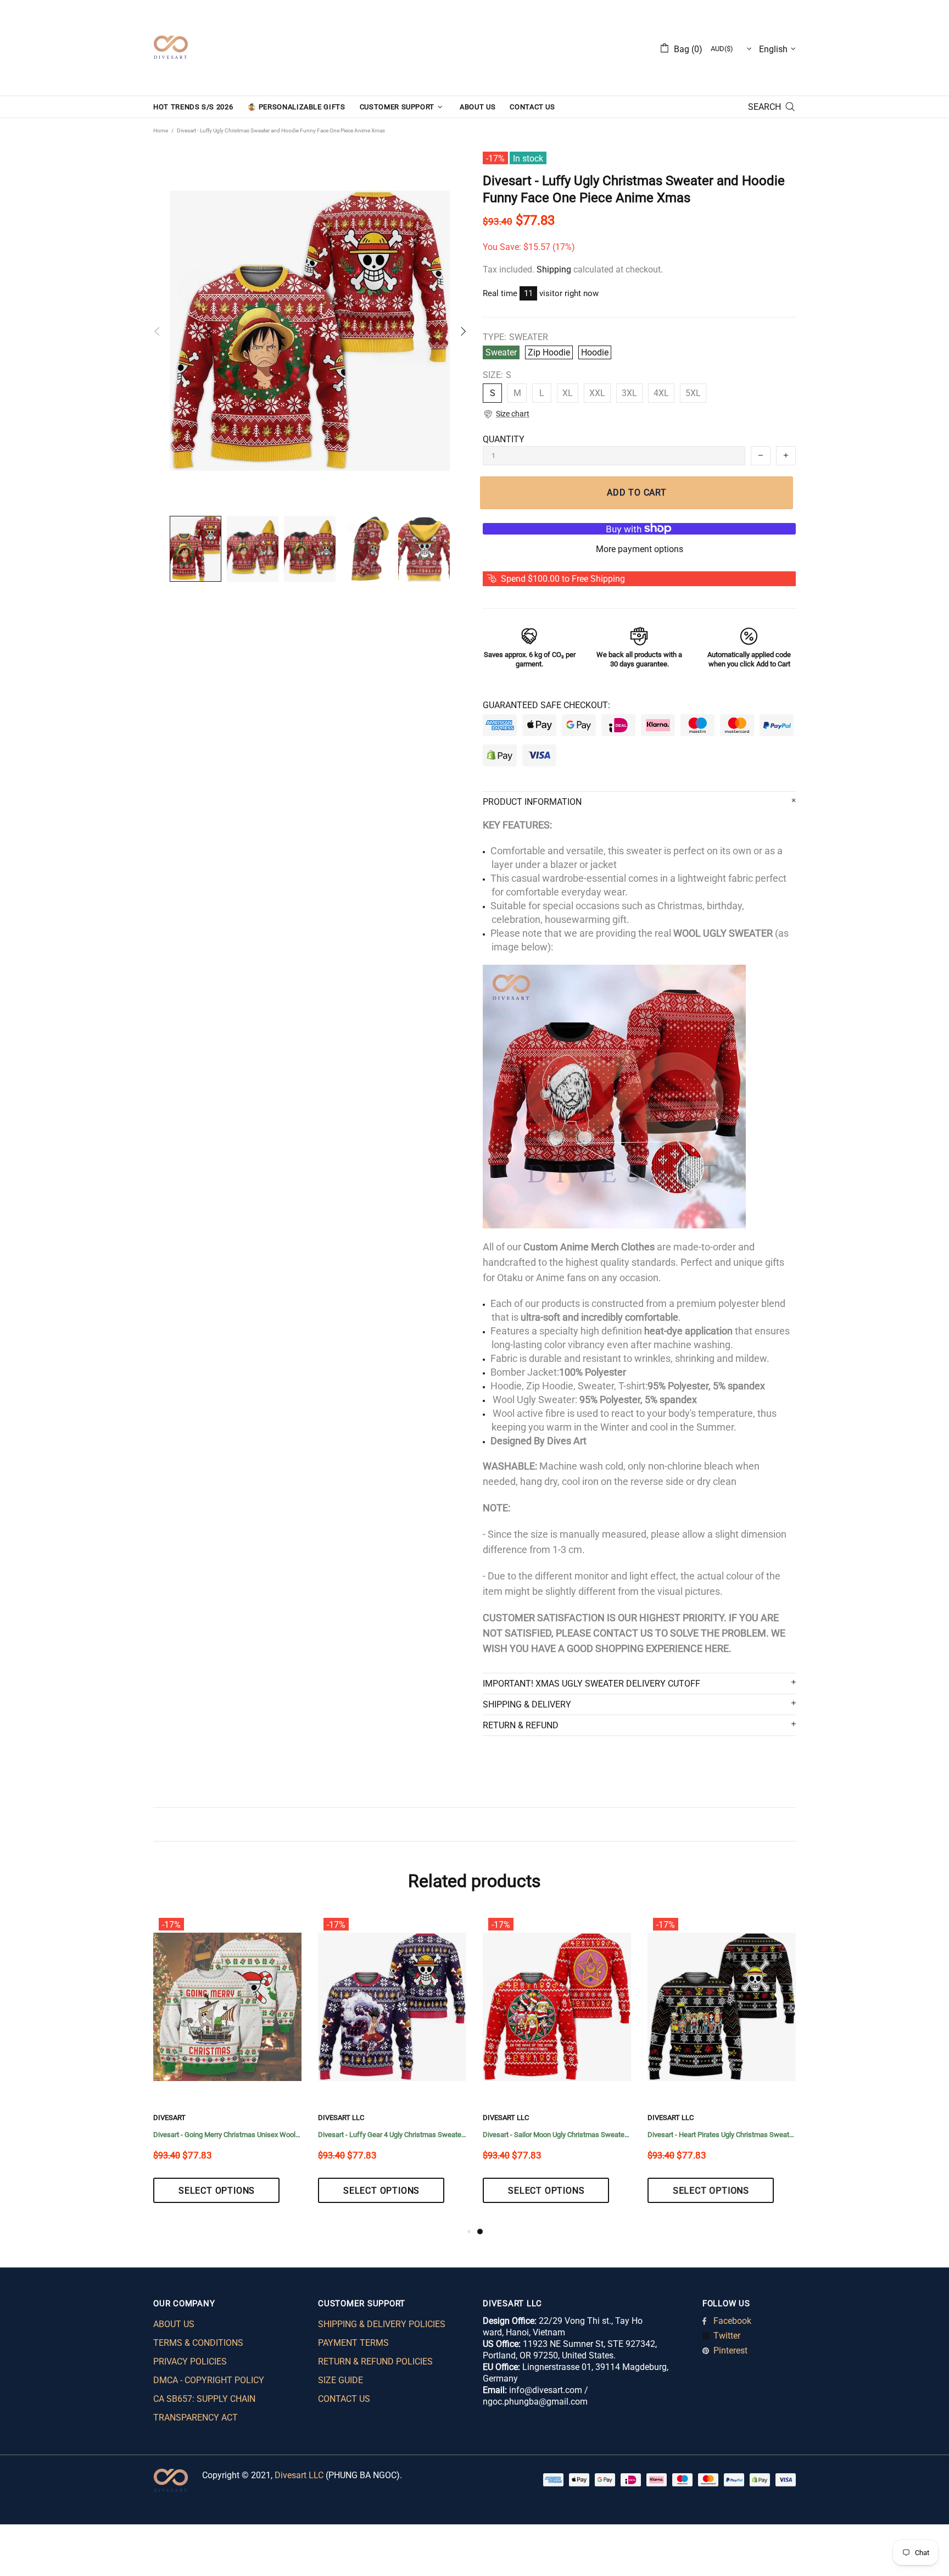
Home (161, 130)
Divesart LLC (299, 2475)
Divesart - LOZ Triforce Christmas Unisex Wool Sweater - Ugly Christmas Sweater (392, 2135)
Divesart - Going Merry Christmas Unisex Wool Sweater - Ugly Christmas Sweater (557, 2135)
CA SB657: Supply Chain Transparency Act (204, 2408)
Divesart (171, 48)
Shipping (554, 269)
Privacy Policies (190, 2361)
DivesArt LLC (176, 2118)
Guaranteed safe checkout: (546, 705)
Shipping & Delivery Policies (382, 2324)
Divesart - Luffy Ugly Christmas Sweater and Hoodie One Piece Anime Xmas (227, 2135)
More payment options (640, 549)
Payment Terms (353, 2343)
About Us (174, 2324)
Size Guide (340, 2380)
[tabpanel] (227, 2069)
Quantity (504, 439)
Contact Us (344, 2399)
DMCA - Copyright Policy (209, 2380)
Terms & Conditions (198, 2343)
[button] (506, 414)
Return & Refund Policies (375, 2361)
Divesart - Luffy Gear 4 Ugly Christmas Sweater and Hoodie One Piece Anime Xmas (722, 2135)
